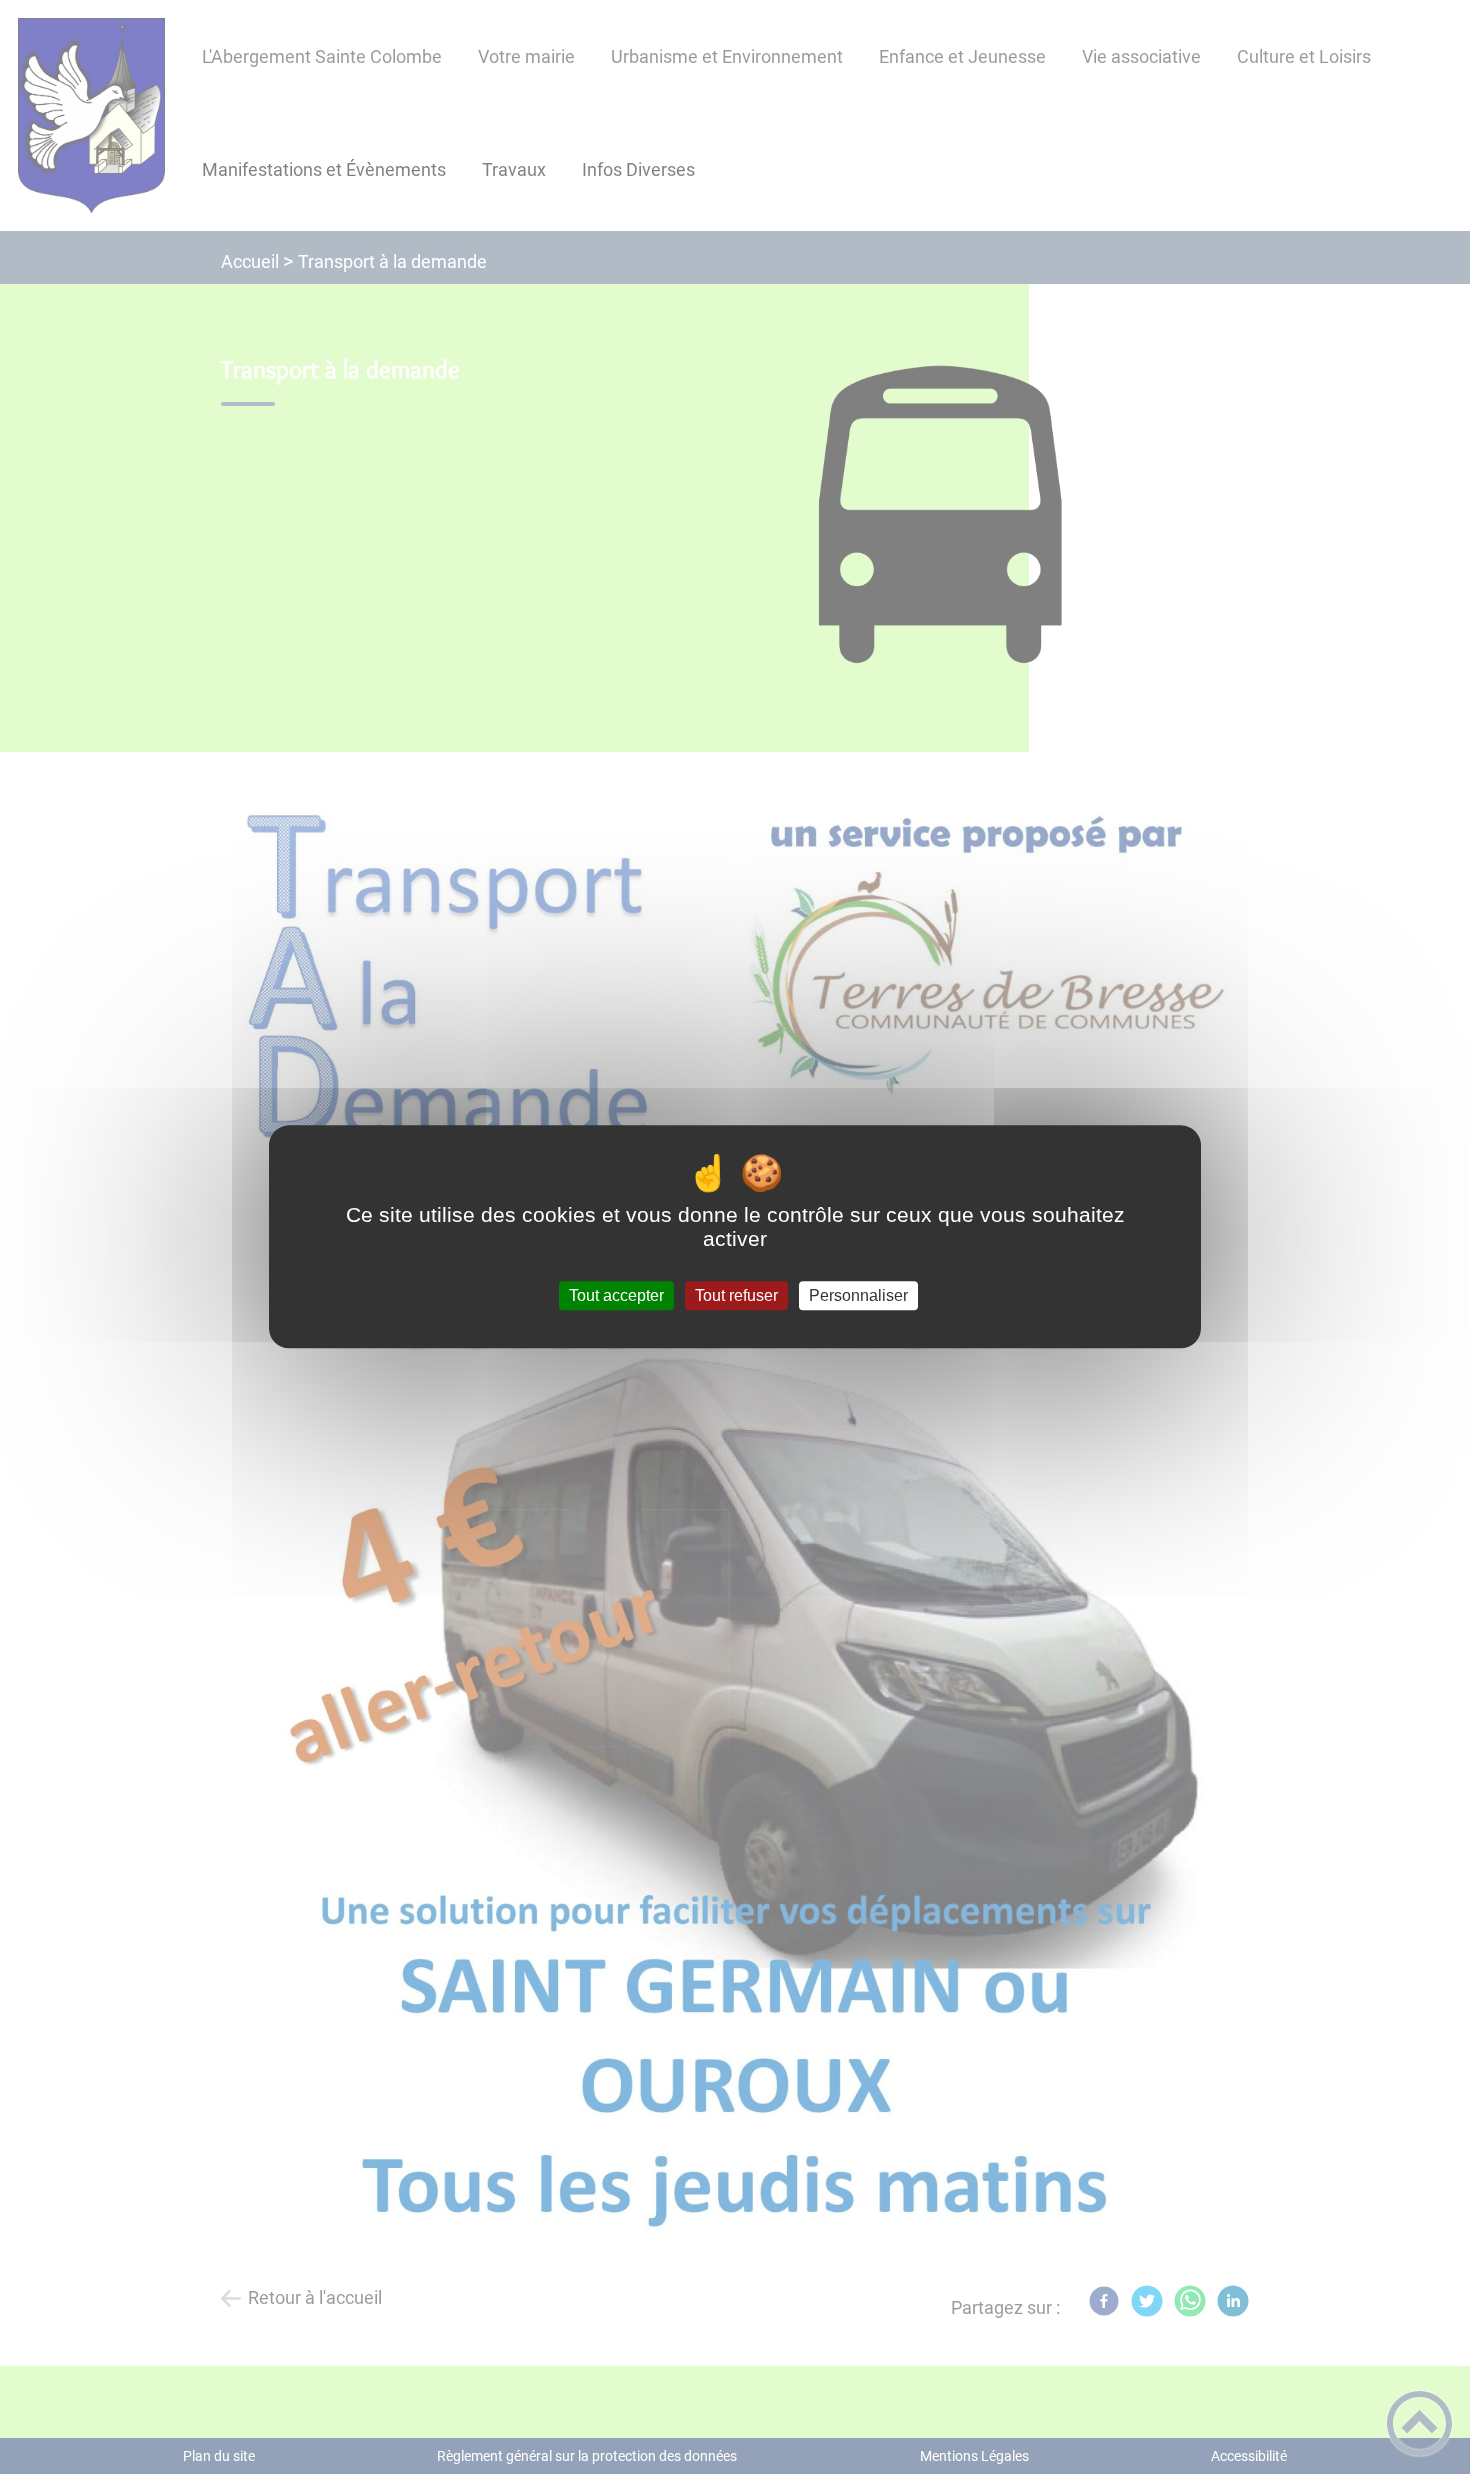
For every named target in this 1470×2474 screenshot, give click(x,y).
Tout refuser (736, 1295)
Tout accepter (616, 1295)
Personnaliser (858, 1295)
